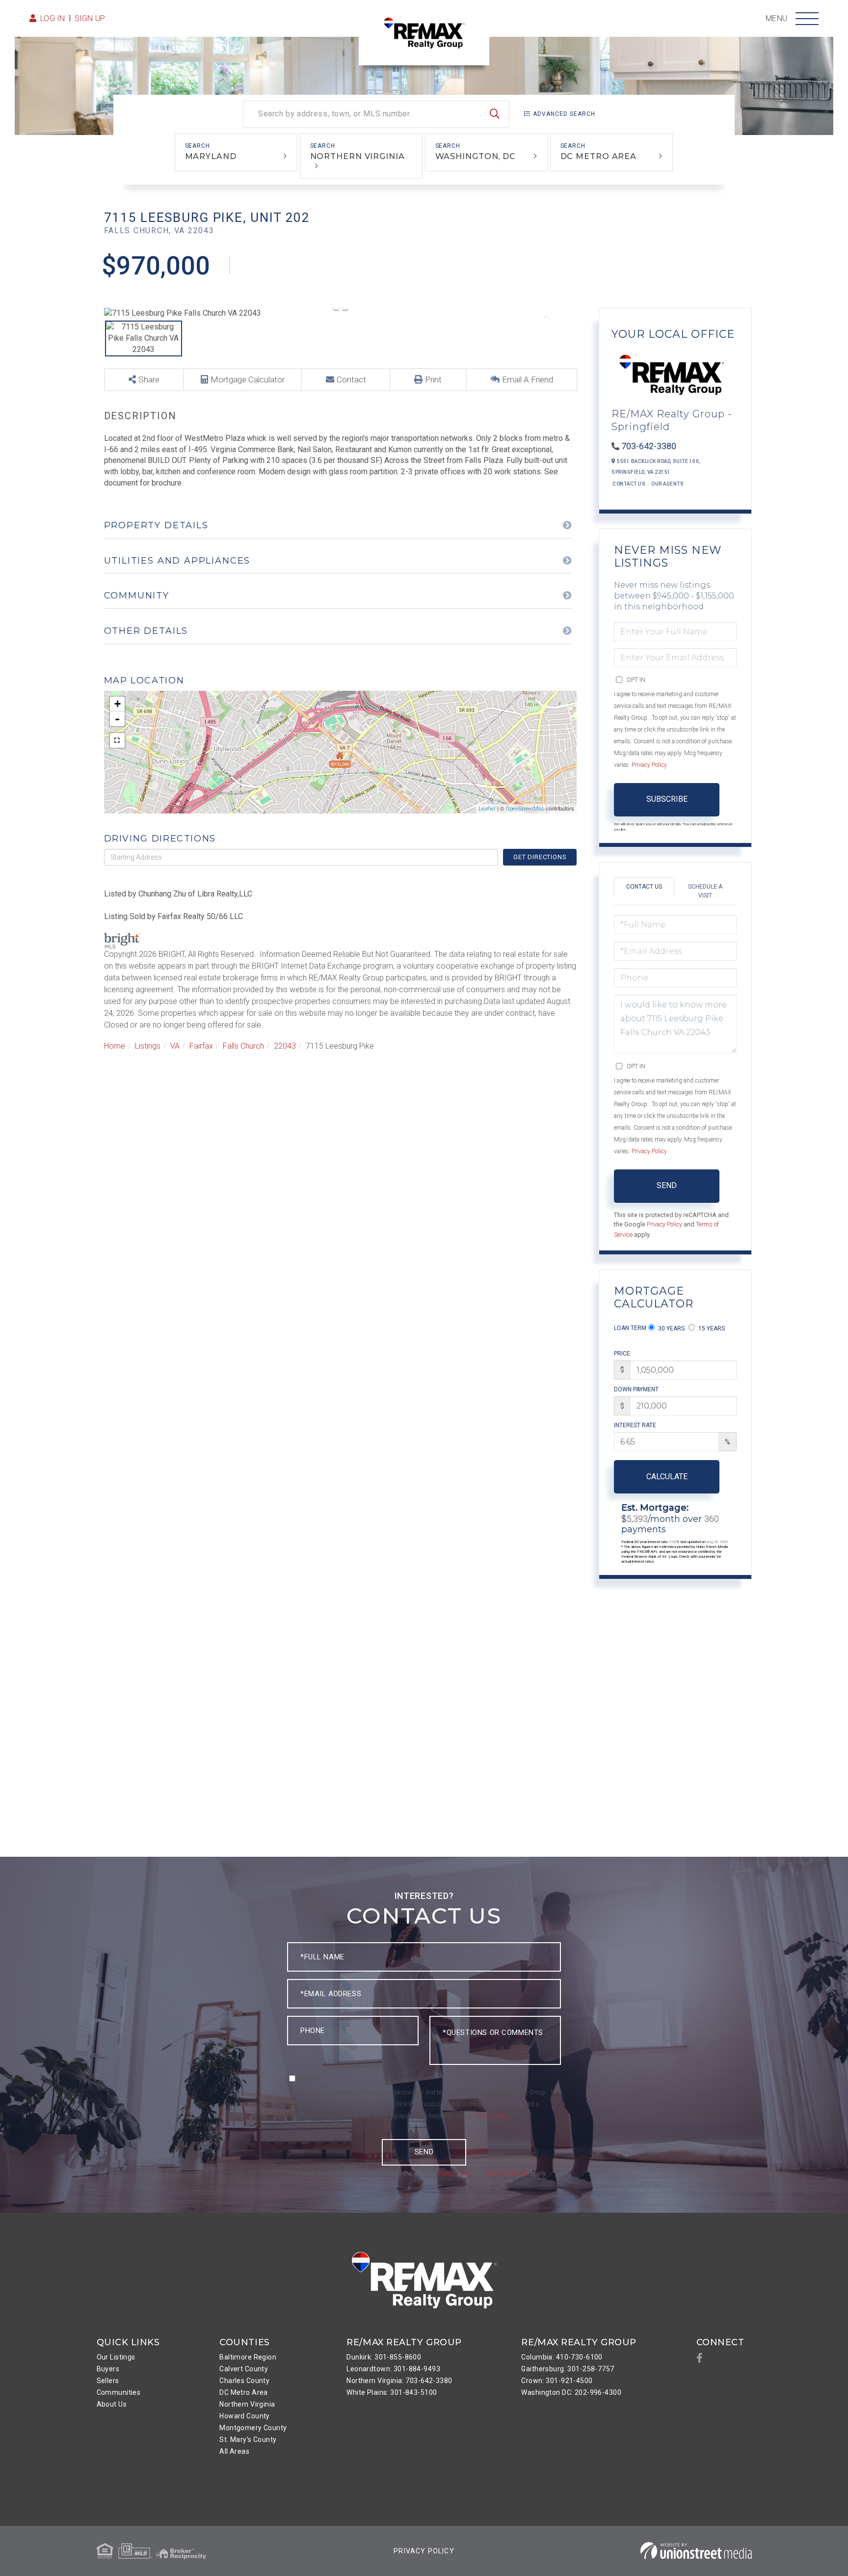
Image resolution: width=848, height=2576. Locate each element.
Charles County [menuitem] (244, 2381)
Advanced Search (564, 114)
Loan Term (630, 1328)
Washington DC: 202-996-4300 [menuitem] (571, 2392)
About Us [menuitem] (112, 2404)
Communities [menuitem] (119, 2392)
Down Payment (636, 1389)
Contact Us (629, 484)
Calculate (667, 1477)
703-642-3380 (649, 446)
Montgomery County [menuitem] (253, 2428)
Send (667, 1185)
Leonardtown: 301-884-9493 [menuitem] (393, 2369)
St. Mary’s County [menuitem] (248, 2440)
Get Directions (540, 857)
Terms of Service (507, 2173)
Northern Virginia (358, 156)
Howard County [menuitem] (245, 2416)
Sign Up (90, 18)
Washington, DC (476, 156)
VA (175, 1046)
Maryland (211, 156)
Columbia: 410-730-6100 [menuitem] (562, 2357)
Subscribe (667, 799)
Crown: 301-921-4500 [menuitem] (557, 2381)
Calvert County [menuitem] (244, 2369)
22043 (285, 1046)
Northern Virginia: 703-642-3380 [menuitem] (399, 2381)
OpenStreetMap (525, 809)
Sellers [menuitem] (108, 2381)
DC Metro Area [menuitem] (244, 2392)
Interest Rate (635, 1425)
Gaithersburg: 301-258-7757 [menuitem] (568, 2369)
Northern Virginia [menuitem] (247, 2404)
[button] (495, 114)
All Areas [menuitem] (234, 2451)
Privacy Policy (649, 765)
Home (115, 1046)
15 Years (711, 1329)
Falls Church (243, 1046)
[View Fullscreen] (117, 740)
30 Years (671, 1329)
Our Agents (667, 484)
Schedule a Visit (705, 891)
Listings (148, 1046)
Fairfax (201, 1046)
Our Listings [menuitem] (116, 2357)
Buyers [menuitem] (108, 2369)
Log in (53, 18)
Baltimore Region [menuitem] (248, 2357)
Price (622, 1354)
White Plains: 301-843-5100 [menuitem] (392, 2392)
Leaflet (487, 809)
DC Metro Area (599, 156)
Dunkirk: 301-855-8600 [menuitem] (384, 2357)
